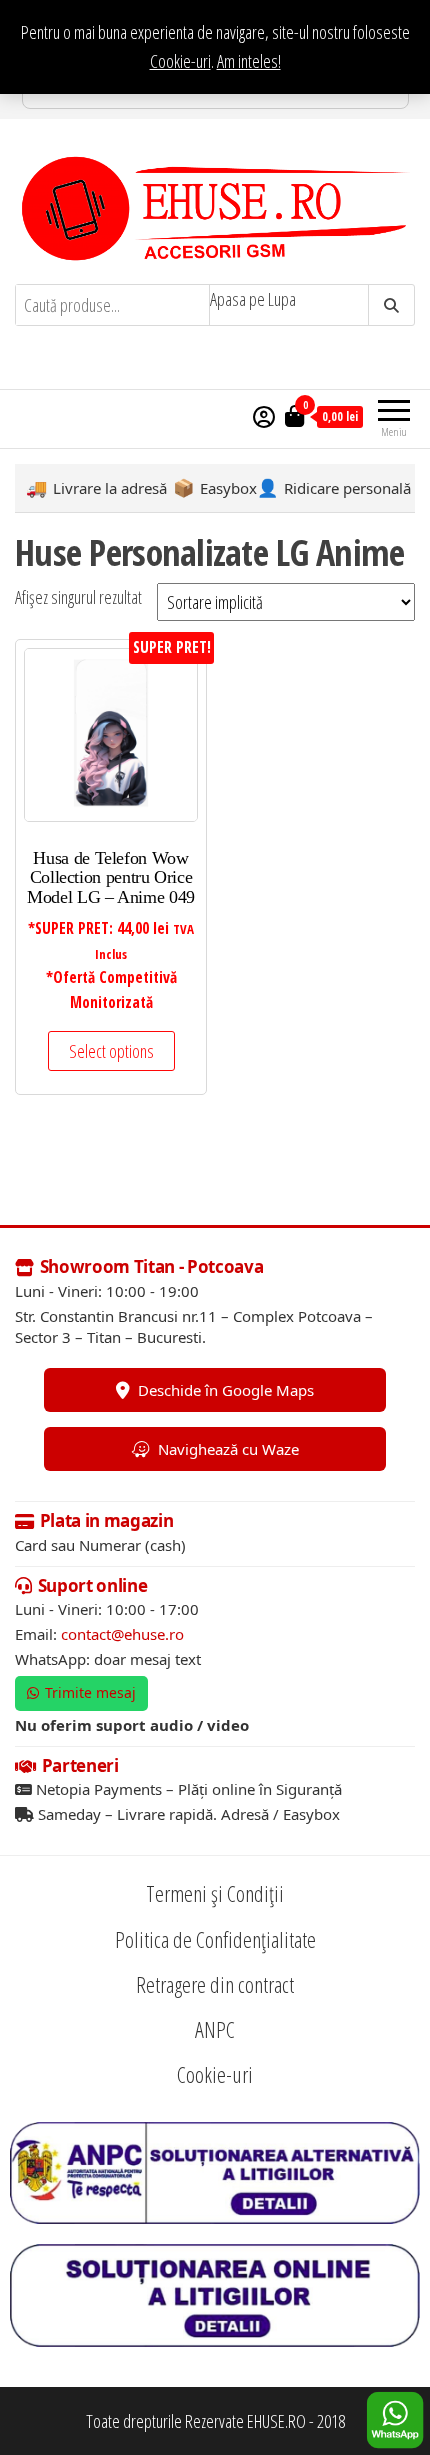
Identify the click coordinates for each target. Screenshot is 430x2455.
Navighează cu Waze (228, 1449)
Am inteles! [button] (249, 61)
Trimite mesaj (90, 1692)
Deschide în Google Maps (226, 1390)
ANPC (215, 2029)
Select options (111, 1051)
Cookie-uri (180, 61)
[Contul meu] (264, 416)
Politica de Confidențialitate (215, 1939)
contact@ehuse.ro (122, 1634)
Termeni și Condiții (215, 1893)
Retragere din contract (215, 1984)
